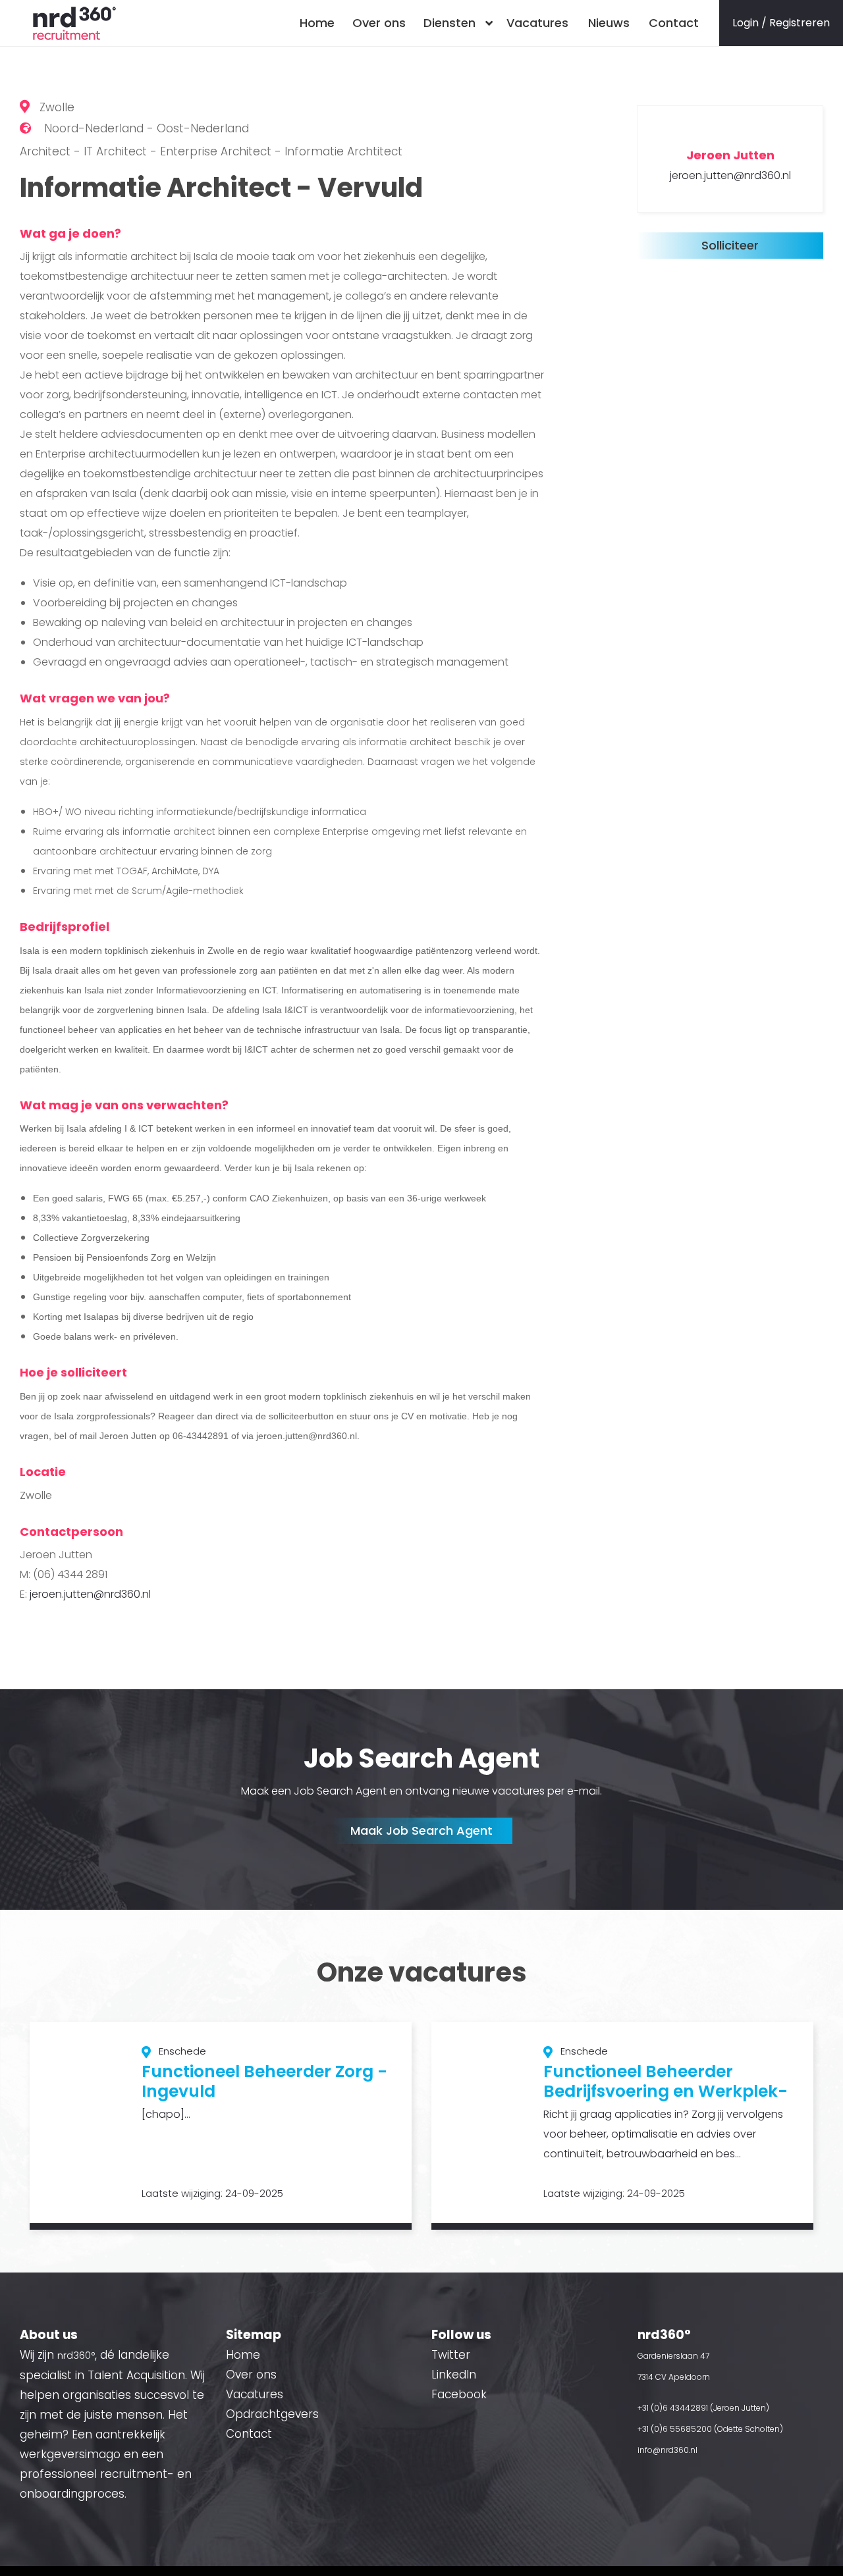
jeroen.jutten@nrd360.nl (90, 1594)
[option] (221, 2126)
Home (317, 23)
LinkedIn (454, 2375)
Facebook (459, 2394)
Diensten (449, 23)
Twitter (451, 2355)
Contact (674, 23)
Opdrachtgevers (272, 2414)
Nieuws (609, 23)
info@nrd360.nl (667, 2450)
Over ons (379, 23)
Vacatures (537, 23)
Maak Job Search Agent (421, 1830)
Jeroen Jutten (730, 155)
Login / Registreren (781, 23)
